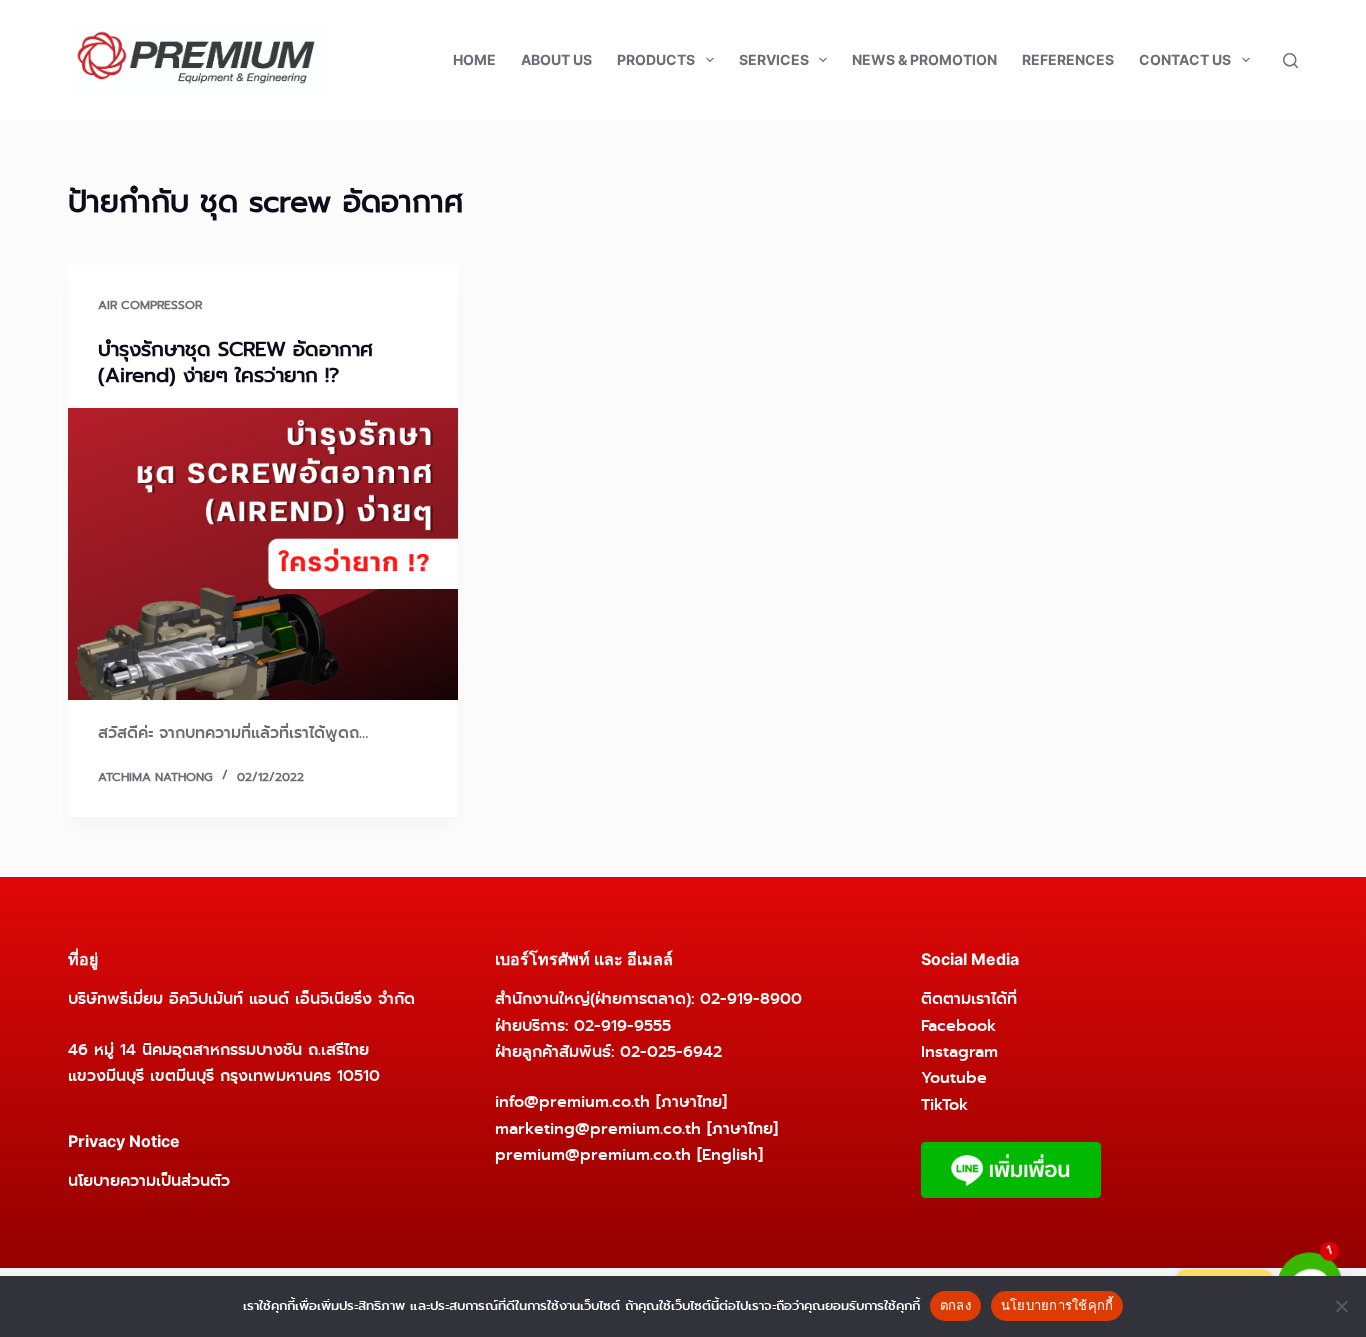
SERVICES (774, 59)
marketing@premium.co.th (598, 1128)
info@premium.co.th (572, 1101)
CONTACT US (1185, 59)
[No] (1341, 1306)
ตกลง (955, 1305)
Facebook (958, 1025)
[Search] (1290, 60)
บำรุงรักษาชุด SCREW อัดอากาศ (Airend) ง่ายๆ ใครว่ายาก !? (235, 362)
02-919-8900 (751, 998)
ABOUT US (556, 59)
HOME (474, 59)
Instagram (959, 1051)
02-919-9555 (622, 1025)
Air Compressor (150, 305)
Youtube (954, 1077)
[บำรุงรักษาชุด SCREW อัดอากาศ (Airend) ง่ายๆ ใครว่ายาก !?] (263, 554)
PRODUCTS (656, 59)
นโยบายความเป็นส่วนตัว (149, 1180)
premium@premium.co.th (593, 1154)
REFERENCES (1068, 59)
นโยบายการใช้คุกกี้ (1057, 1305)
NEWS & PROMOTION (924, 59)
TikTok (944, 1104)
